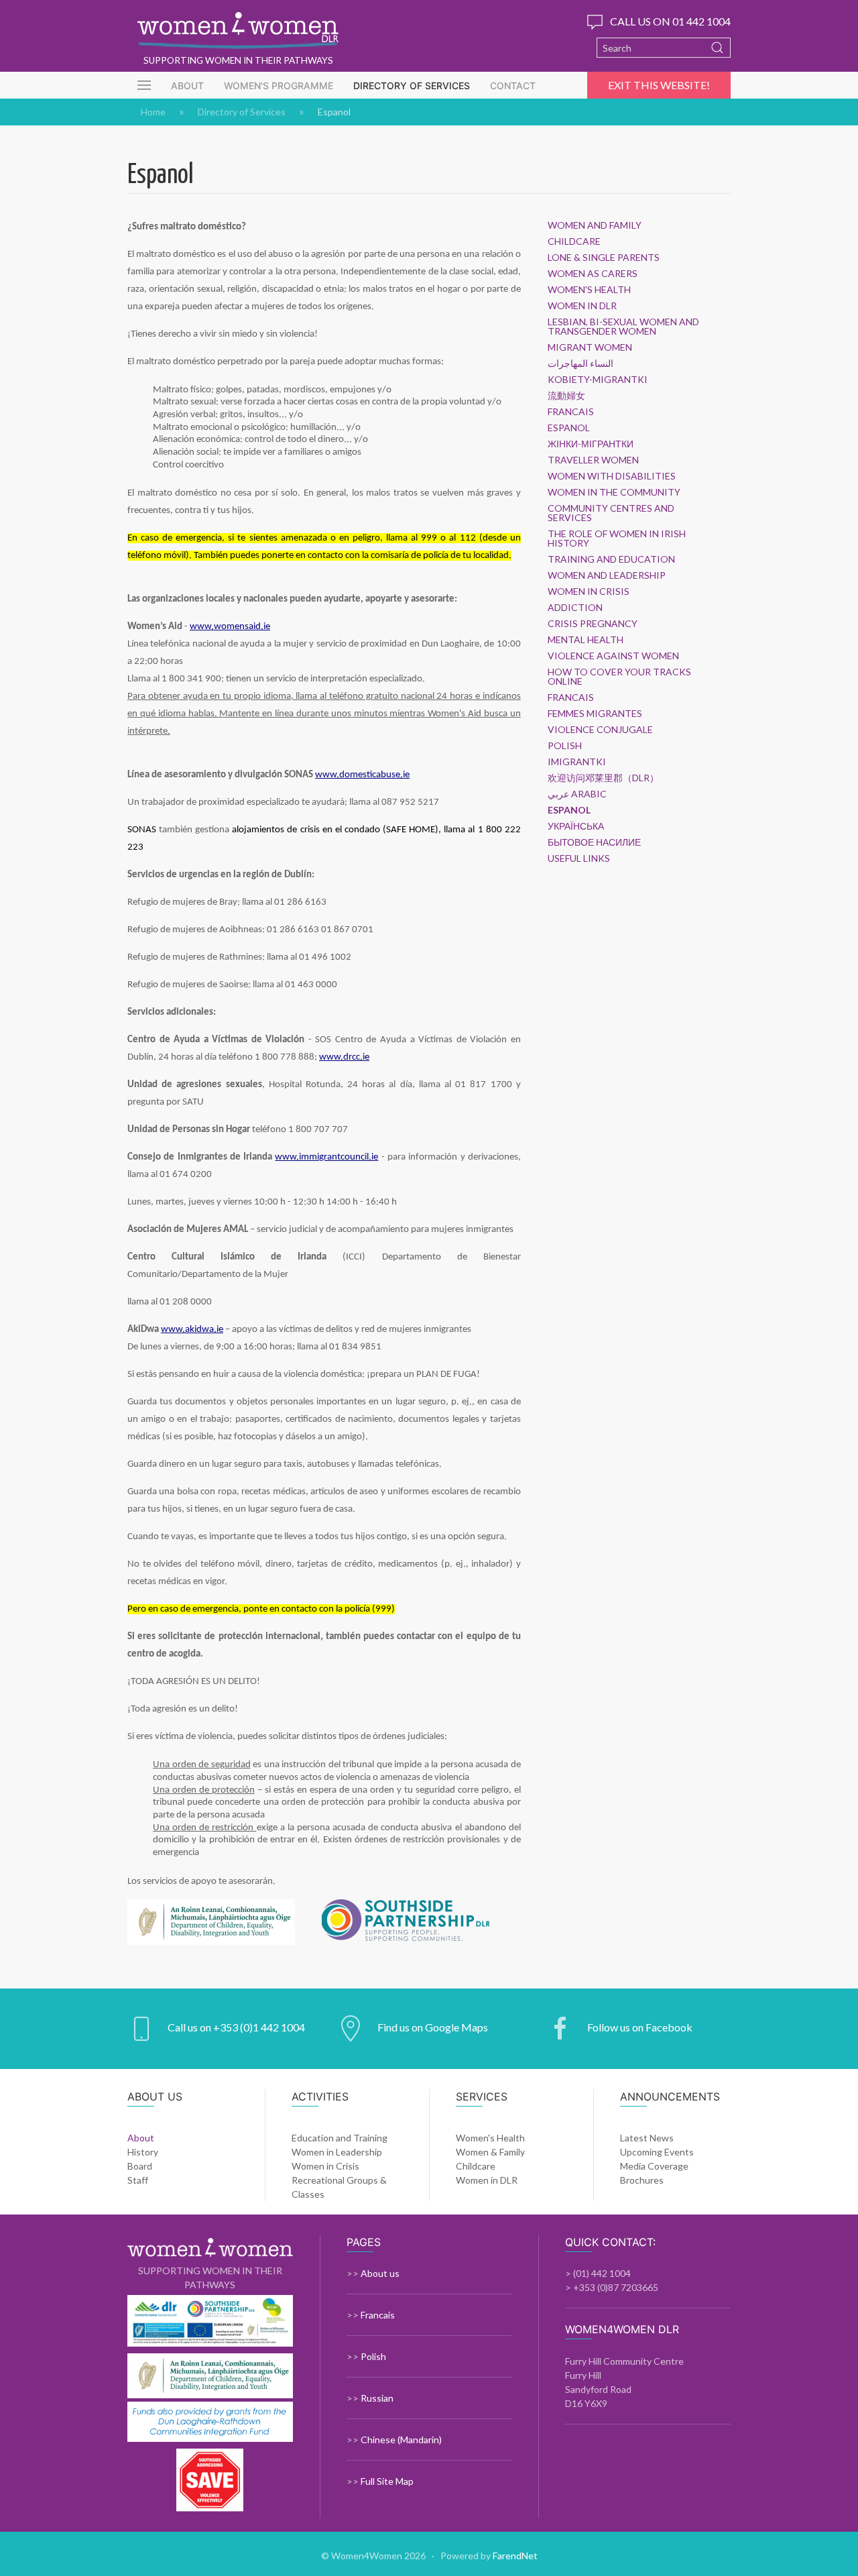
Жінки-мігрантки (591, 444)
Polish (565, 746)
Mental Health (586, 640)
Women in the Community (614, 492)
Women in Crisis (589, 592)
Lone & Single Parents (604, 258)
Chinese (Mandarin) (401, 2440)
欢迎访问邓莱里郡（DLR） (603, 778)
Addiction (575, 608)
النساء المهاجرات (580, 363)
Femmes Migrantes (595, 714)
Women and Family (595, 225)
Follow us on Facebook (640, 2027)
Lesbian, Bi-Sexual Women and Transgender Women (623, 327)
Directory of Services (412, 86)
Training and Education (611, 559)
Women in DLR (582, 306)
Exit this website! (659, 85)
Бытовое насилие (594, 842)
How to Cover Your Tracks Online (619, 677)
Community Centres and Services (611, 513)
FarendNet (515, 2556)
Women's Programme (279, 86)
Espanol (569, 428)
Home (153, 112)
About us (380, 2273)
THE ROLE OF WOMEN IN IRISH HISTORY (617, 539)
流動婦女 (566, 396)
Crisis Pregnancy (593, 624)
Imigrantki (577, 762)
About (187, 86)
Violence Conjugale (600, 730)
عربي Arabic (577, 794)
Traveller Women (593, 460)
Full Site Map (387, 2481)
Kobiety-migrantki (598, 380)
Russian (377, 2398)
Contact (513, 86)
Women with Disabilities (612, 476)
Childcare (574, 241)
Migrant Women (590, 347)
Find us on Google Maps (433, 2027)
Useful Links (579, 858)
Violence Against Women (613, 656)
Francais (571, 412)
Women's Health (589, 290)
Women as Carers (593, 274)
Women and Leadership (607, 575)
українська (576, 826)
